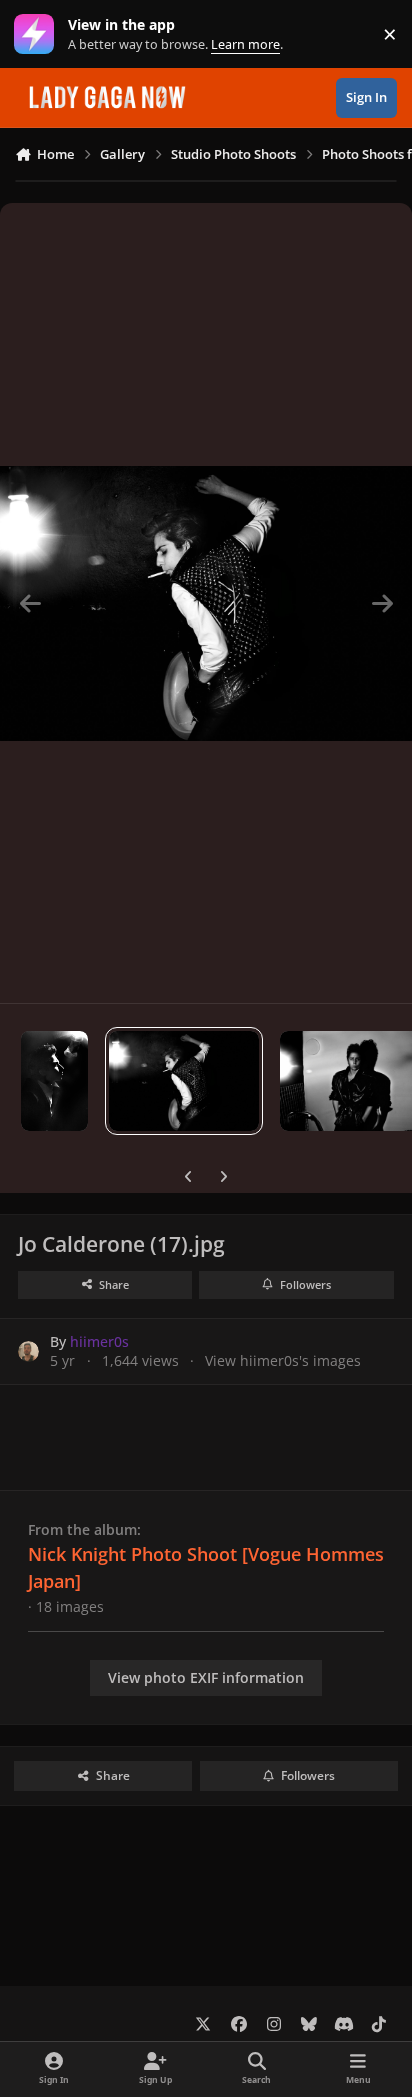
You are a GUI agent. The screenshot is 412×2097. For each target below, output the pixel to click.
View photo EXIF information (206, 1677)
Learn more (38, 34)
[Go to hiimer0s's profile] (28, 1351)
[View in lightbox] (206, 603)
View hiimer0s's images (283, 1360)
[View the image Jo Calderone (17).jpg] (184, 1081)
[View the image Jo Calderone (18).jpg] (54, 1081)
